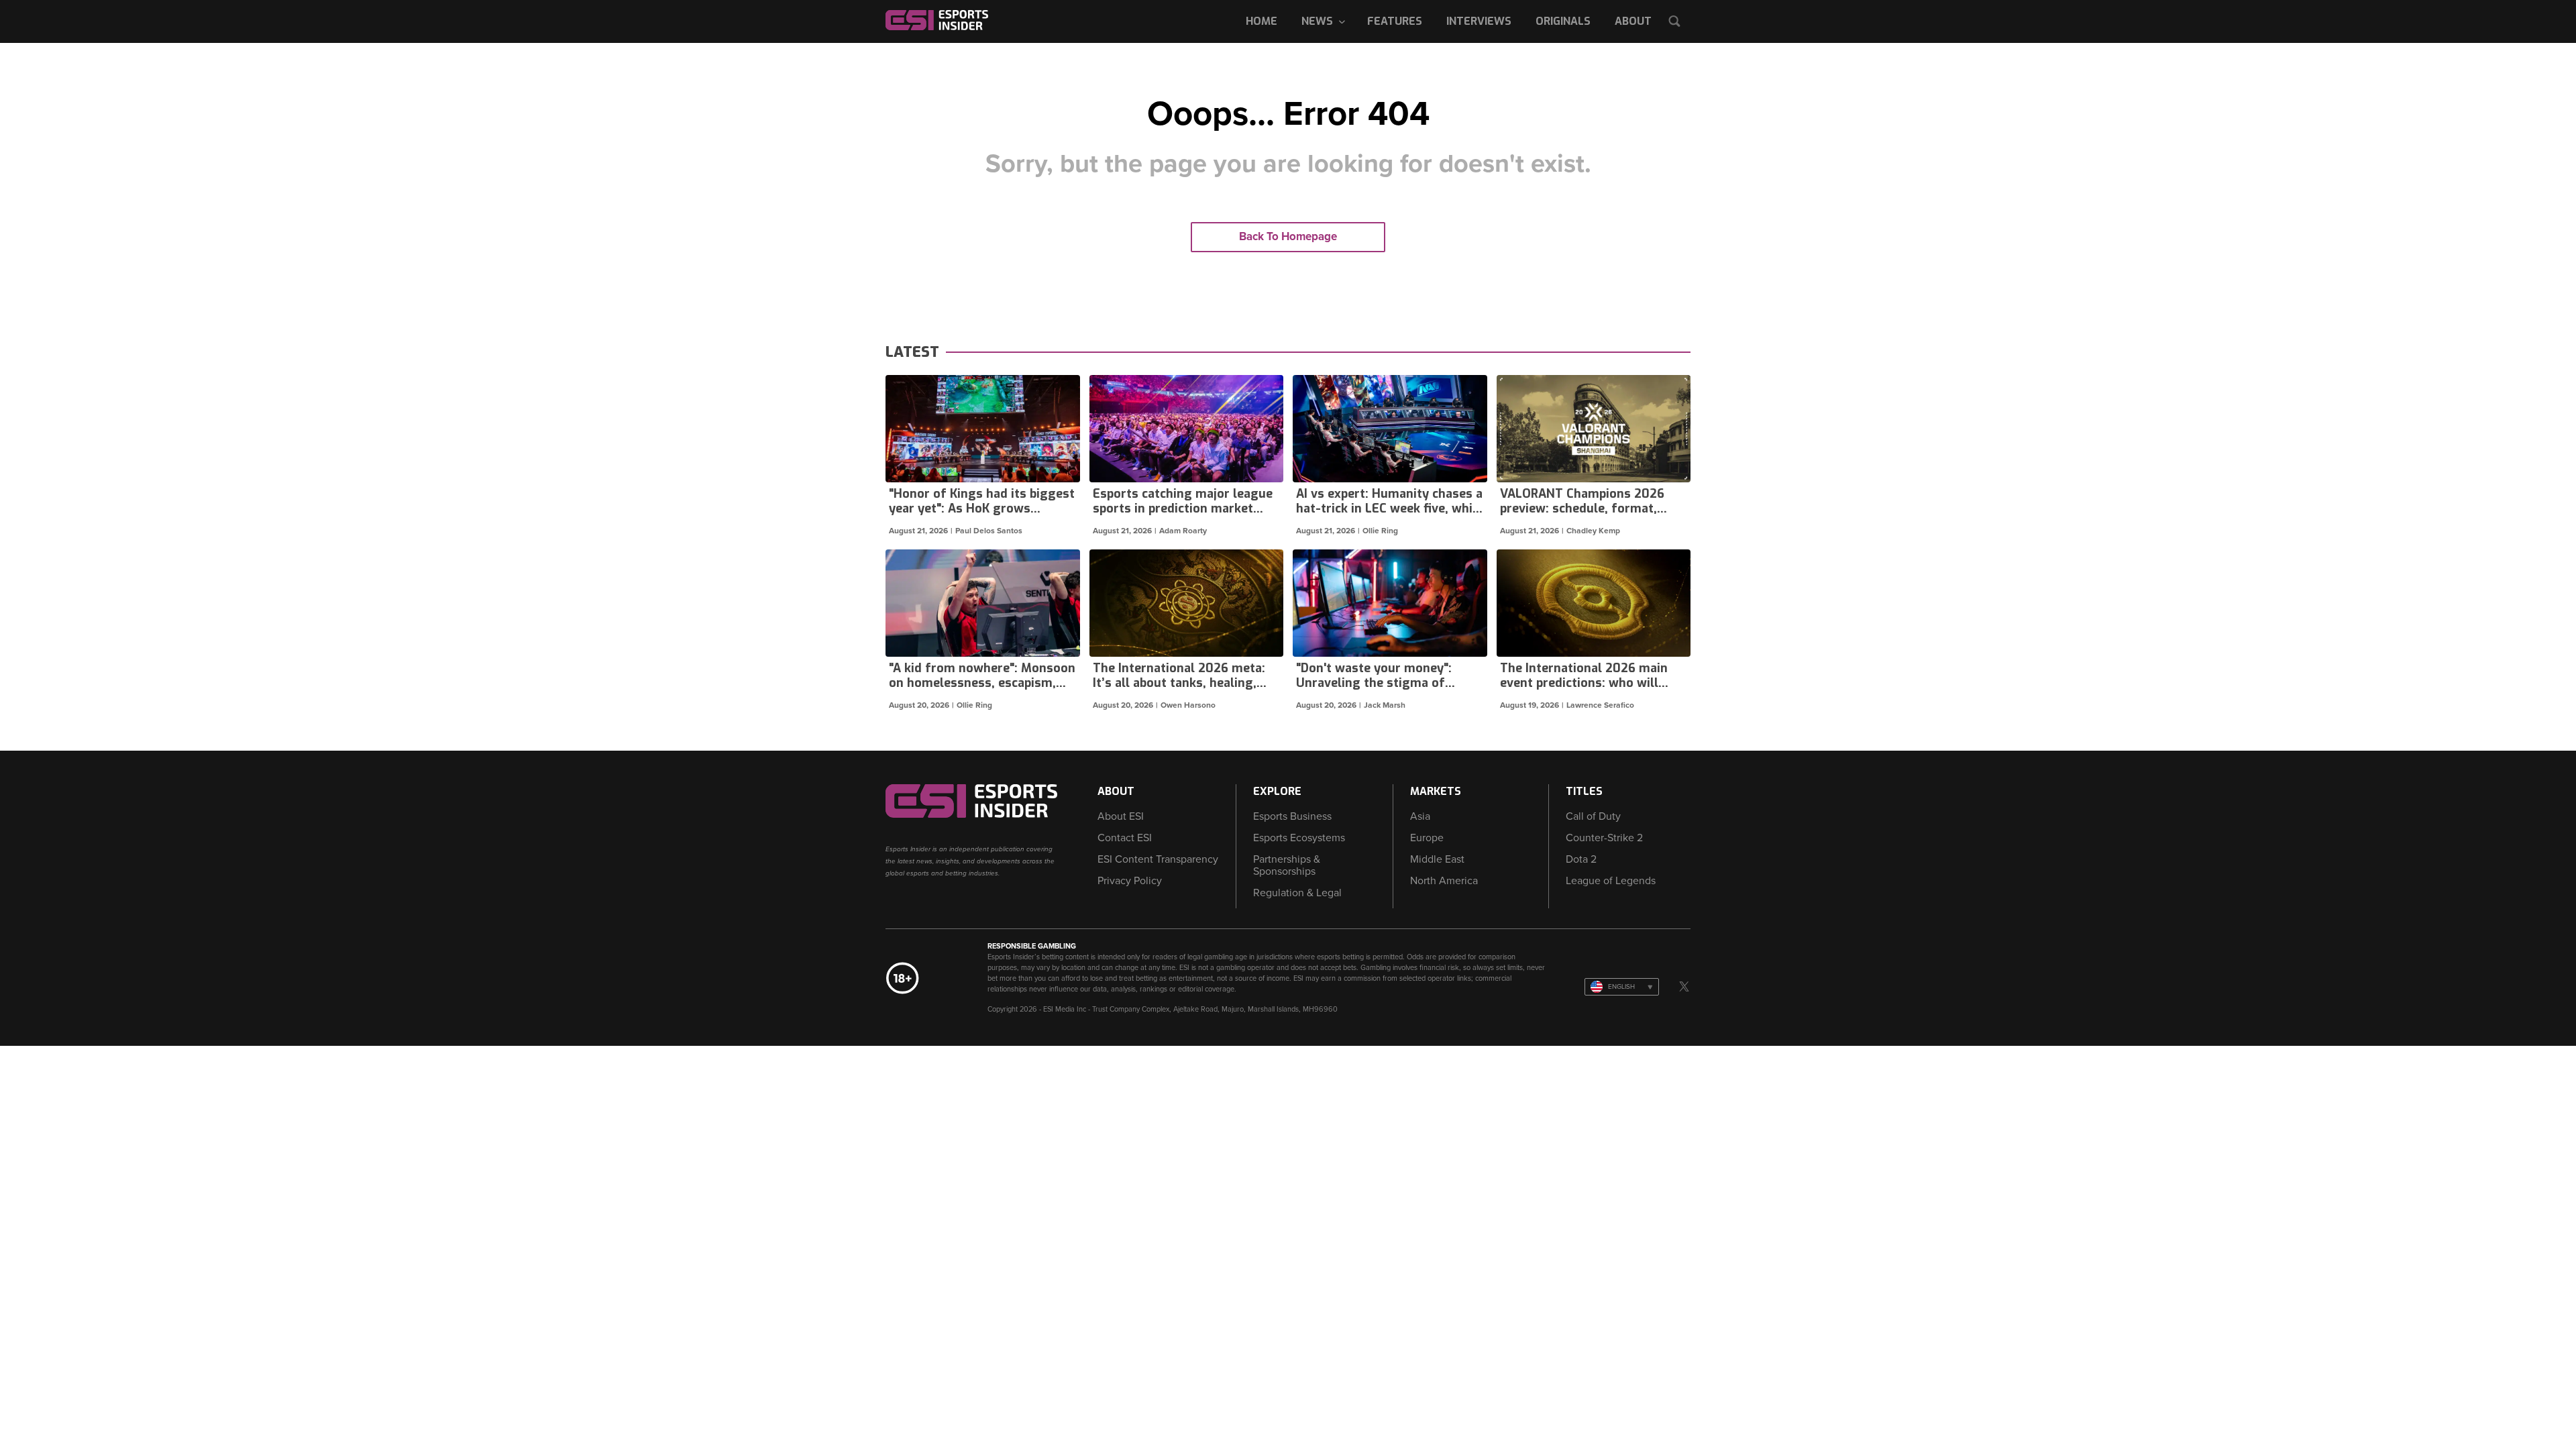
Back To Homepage (1288, 236)
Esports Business (1292, 816)
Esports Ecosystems (1299, 838)
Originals (1563, 21)
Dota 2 (1581, 859)
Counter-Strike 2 (1604, 838)
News (1317, 21)
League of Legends (1611, 881)
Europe (1427, 838)
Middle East (1437, 859)
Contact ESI (1125, 838)
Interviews (1479, 21)
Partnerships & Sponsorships (1287, 865)
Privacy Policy (1130, 881)
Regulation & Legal (1297, 893)
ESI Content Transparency (1158, 859)
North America (1444, 881)
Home (1262, 21)
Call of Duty (1593, 816)
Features (1395, 21)
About (1633, 21)
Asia (1420, 816)
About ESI (1121, 816)
